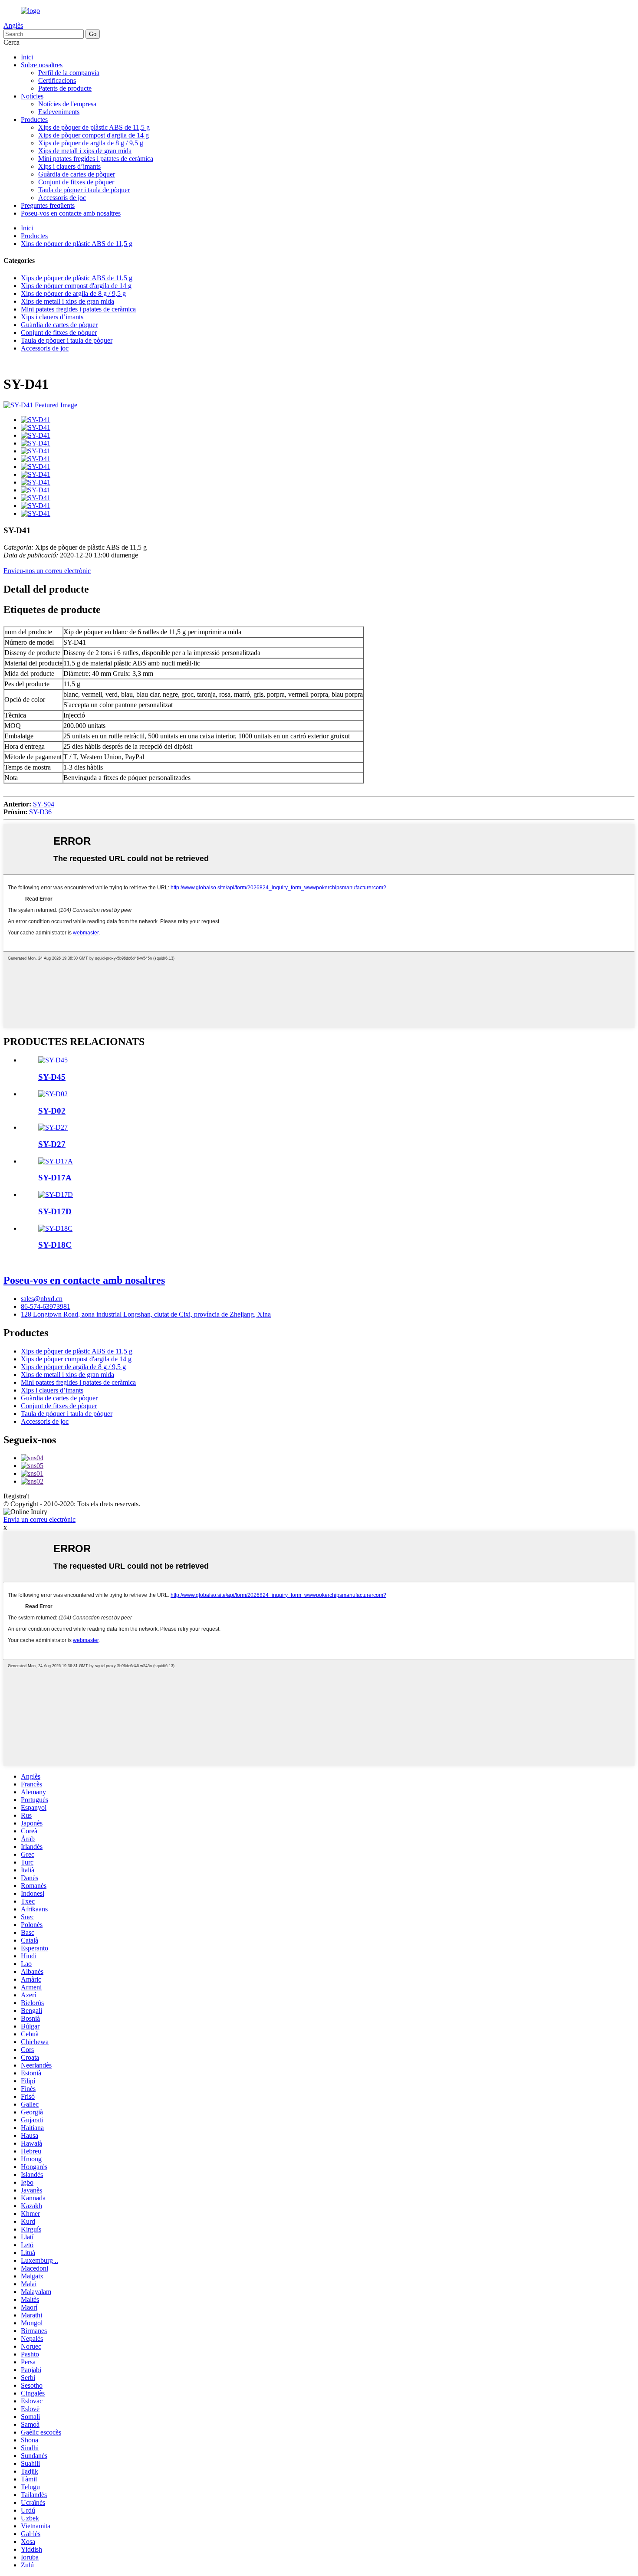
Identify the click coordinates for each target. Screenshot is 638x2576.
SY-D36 (40, 812)
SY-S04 (44, 804)
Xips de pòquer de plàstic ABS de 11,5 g (94, 127)
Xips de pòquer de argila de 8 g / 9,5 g (91, 143)
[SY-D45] (53, 1060)
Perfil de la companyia (69, 73)
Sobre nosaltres (42, 65)
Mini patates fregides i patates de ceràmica (96, 159)
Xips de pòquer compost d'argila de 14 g (94, 135)
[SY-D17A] (56, 1161)
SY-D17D (55, 1211)
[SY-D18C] (55, 1228)
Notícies (32, 96)
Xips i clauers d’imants (69, 166)
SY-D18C (55, 1245)
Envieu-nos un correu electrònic (47, 571)
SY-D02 (52, 1111)
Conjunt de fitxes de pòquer (76, 182)
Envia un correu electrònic (39, 1519)
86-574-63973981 (46, 1306)
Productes (34, 120)
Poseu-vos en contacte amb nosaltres (71, 213)
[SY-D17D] (56, 1195)
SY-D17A (55, 1178)
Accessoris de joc (62, 198)
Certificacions (57, 80)
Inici (27, 57)
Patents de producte (65, 88)
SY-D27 (52, 1144)
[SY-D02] (53, 1094)
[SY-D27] (53, 1127)
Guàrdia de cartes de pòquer (77, 174)
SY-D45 (52, 1077)
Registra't (16, 1496)
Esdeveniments (59, 112)
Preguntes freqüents (48, 205)
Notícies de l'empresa (67, 104)
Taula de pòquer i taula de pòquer (84, 190)
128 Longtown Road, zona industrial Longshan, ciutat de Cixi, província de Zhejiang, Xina (146, 1314)
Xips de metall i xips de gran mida (85, 151)
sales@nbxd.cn (42, 1299)
